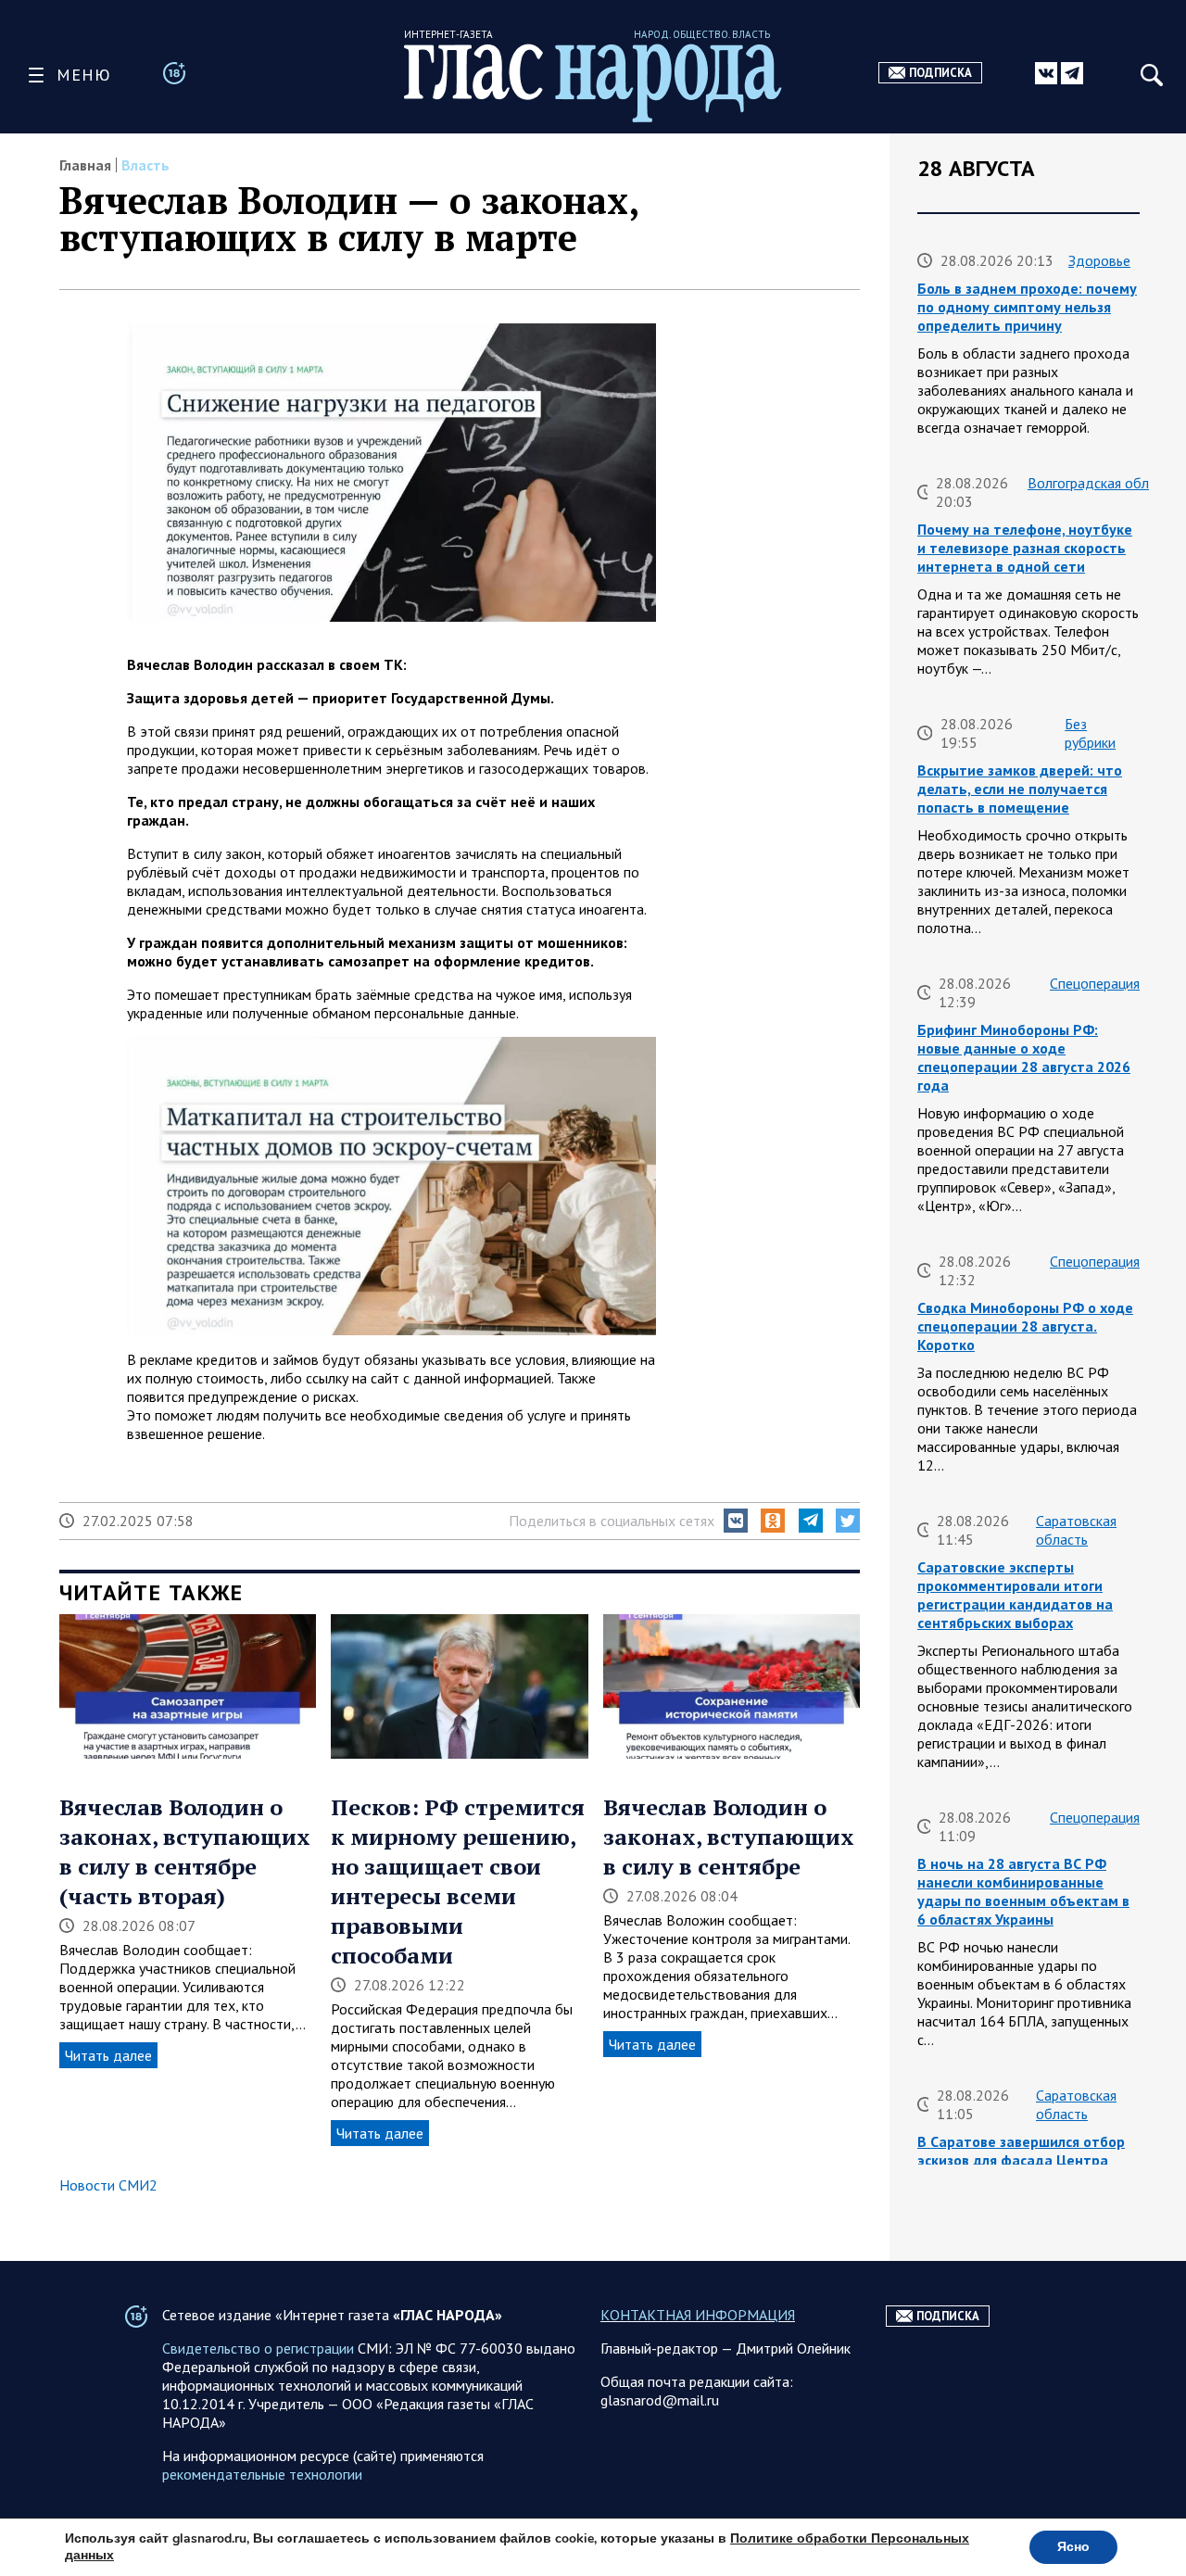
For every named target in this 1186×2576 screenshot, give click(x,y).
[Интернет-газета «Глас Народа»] (593, 83)
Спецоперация (1095, 983)
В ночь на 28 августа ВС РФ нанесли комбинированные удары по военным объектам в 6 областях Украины (1023, 1891)
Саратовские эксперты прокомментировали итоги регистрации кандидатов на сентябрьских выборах (1015, 1595)
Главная (85, 165)
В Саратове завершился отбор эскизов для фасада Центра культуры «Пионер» (1021, 2160)
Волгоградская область (1102, 483)
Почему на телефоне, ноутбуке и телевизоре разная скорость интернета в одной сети (1025, 548)
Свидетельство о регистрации (258, 2348)
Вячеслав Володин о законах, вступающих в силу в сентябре (729, 1837)
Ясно (1073, 2547)
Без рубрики (1090, 733)
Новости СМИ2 (108, 2185)
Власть (145, 165)
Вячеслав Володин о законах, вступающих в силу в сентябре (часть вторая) (185, 1851)
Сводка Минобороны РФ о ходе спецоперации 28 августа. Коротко (1025, 1326)
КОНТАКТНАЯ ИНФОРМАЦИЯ (698, 2315)
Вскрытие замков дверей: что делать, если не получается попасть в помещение (1020, 789)
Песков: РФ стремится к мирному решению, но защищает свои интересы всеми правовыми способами (458, 1881)
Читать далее (108, 2055)
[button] (736, 1521)
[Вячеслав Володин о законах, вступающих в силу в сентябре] (732, 1688)
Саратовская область (1076, 1530)
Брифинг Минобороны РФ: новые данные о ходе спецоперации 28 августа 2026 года (1024, 1057)
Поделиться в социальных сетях (612, 1521)
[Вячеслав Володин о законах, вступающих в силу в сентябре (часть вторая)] (188, 1688)
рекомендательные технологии (262, 2474)
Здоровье (1099, 260)
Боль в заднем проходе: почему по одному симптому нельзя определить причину (1027, 307)
